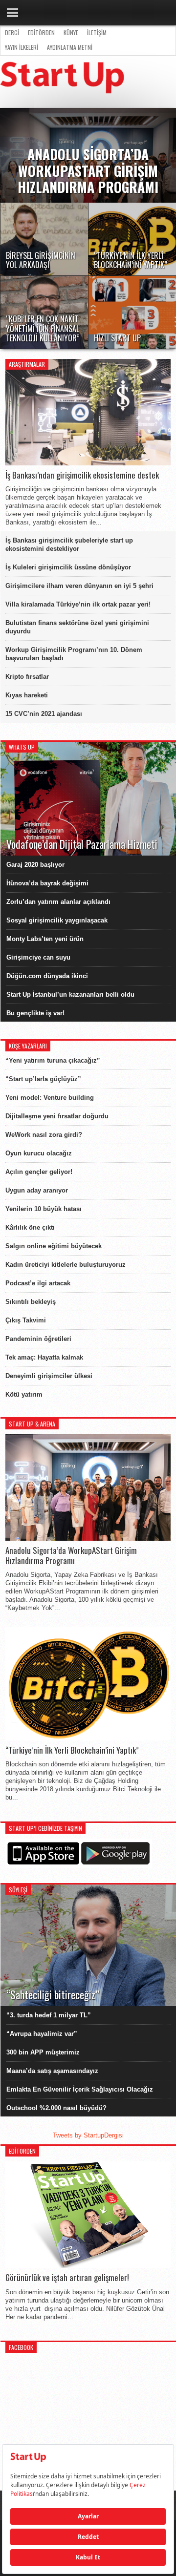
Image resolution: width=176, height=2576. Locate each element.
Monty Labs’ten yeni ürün (45, 939)
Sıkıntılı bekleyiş (31, 1302)
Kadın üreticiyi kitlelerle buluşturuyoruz (66, 1265)
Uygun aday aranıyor (37, 1190)
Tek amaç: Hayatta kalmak (44, 1357)
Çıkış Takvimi (26, 1320)
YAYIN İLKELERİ (22, 47)
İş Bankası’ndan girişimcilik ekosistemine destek (82, 475)
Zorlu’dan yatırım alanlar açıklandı (58, 902)
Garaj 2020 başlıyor (35, 865)
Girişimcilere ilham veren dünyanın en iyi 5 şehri (79, 586)
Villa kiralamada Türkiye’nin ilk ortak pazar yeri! (78, 604)
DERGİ (12, 32)
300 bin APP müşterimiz (43, 2052)
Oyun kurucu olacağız (39, 1153)
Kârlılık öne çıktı (30, 1227)
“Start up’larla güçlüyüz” (43, 1079)
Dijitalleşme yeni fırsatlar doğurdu (57, 1116)
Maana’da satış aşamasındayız (52, 2071)
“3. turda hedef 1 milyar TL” (49, 2015)
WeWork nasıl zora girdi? (44, 1135)
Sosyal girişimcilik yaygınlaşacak (57, 920)
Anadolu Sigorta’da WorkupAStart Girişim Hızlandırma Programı (71, 1556)
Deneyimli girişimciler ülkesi (49, 1376)
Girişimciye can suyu (38, 957)
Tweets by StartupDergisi (88, 2135)
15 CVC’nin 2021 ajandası (44, 714)
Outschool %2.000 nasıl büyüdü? (56, 2108)
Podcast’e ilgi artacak (38, 1283)
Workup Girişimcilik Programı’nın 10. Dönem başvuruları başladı (74, 654)
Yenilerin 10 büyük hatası (44, 1209)
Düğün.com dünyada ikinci (47, 976)
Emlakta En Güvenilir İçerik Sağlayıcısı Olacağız (80, 2089)
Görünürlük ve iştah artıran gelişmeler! (67, 2278)
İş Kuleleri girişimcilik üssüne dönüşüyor (68, 567)
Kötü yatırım (24, 1394)
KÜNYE (71, 32)
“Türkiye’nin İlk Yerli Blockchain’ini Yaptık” (72, 1750)
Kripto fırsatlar (27, 677)
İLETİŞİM (97, 32)
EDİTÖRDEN (41, 32)
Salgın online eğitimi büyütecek (54, 1246)
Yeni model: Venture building (50, 1098)
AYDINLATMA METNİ (70, 47)
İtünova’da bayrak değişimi (47, 883)
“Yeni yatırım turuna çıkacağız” (53, 1060)
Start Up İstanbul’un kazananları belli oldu (70, 995)
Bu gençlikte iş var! (35, 1013)
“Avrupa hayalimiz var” (42, 2034)
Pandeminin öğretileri (38, 1339)
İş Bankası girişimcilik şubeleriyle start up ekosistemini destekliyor (69, 545)
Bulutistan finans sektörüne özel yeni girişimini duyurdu (77, 627)
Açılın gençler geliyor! (39, 1172)
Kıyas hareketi (27, 695)
